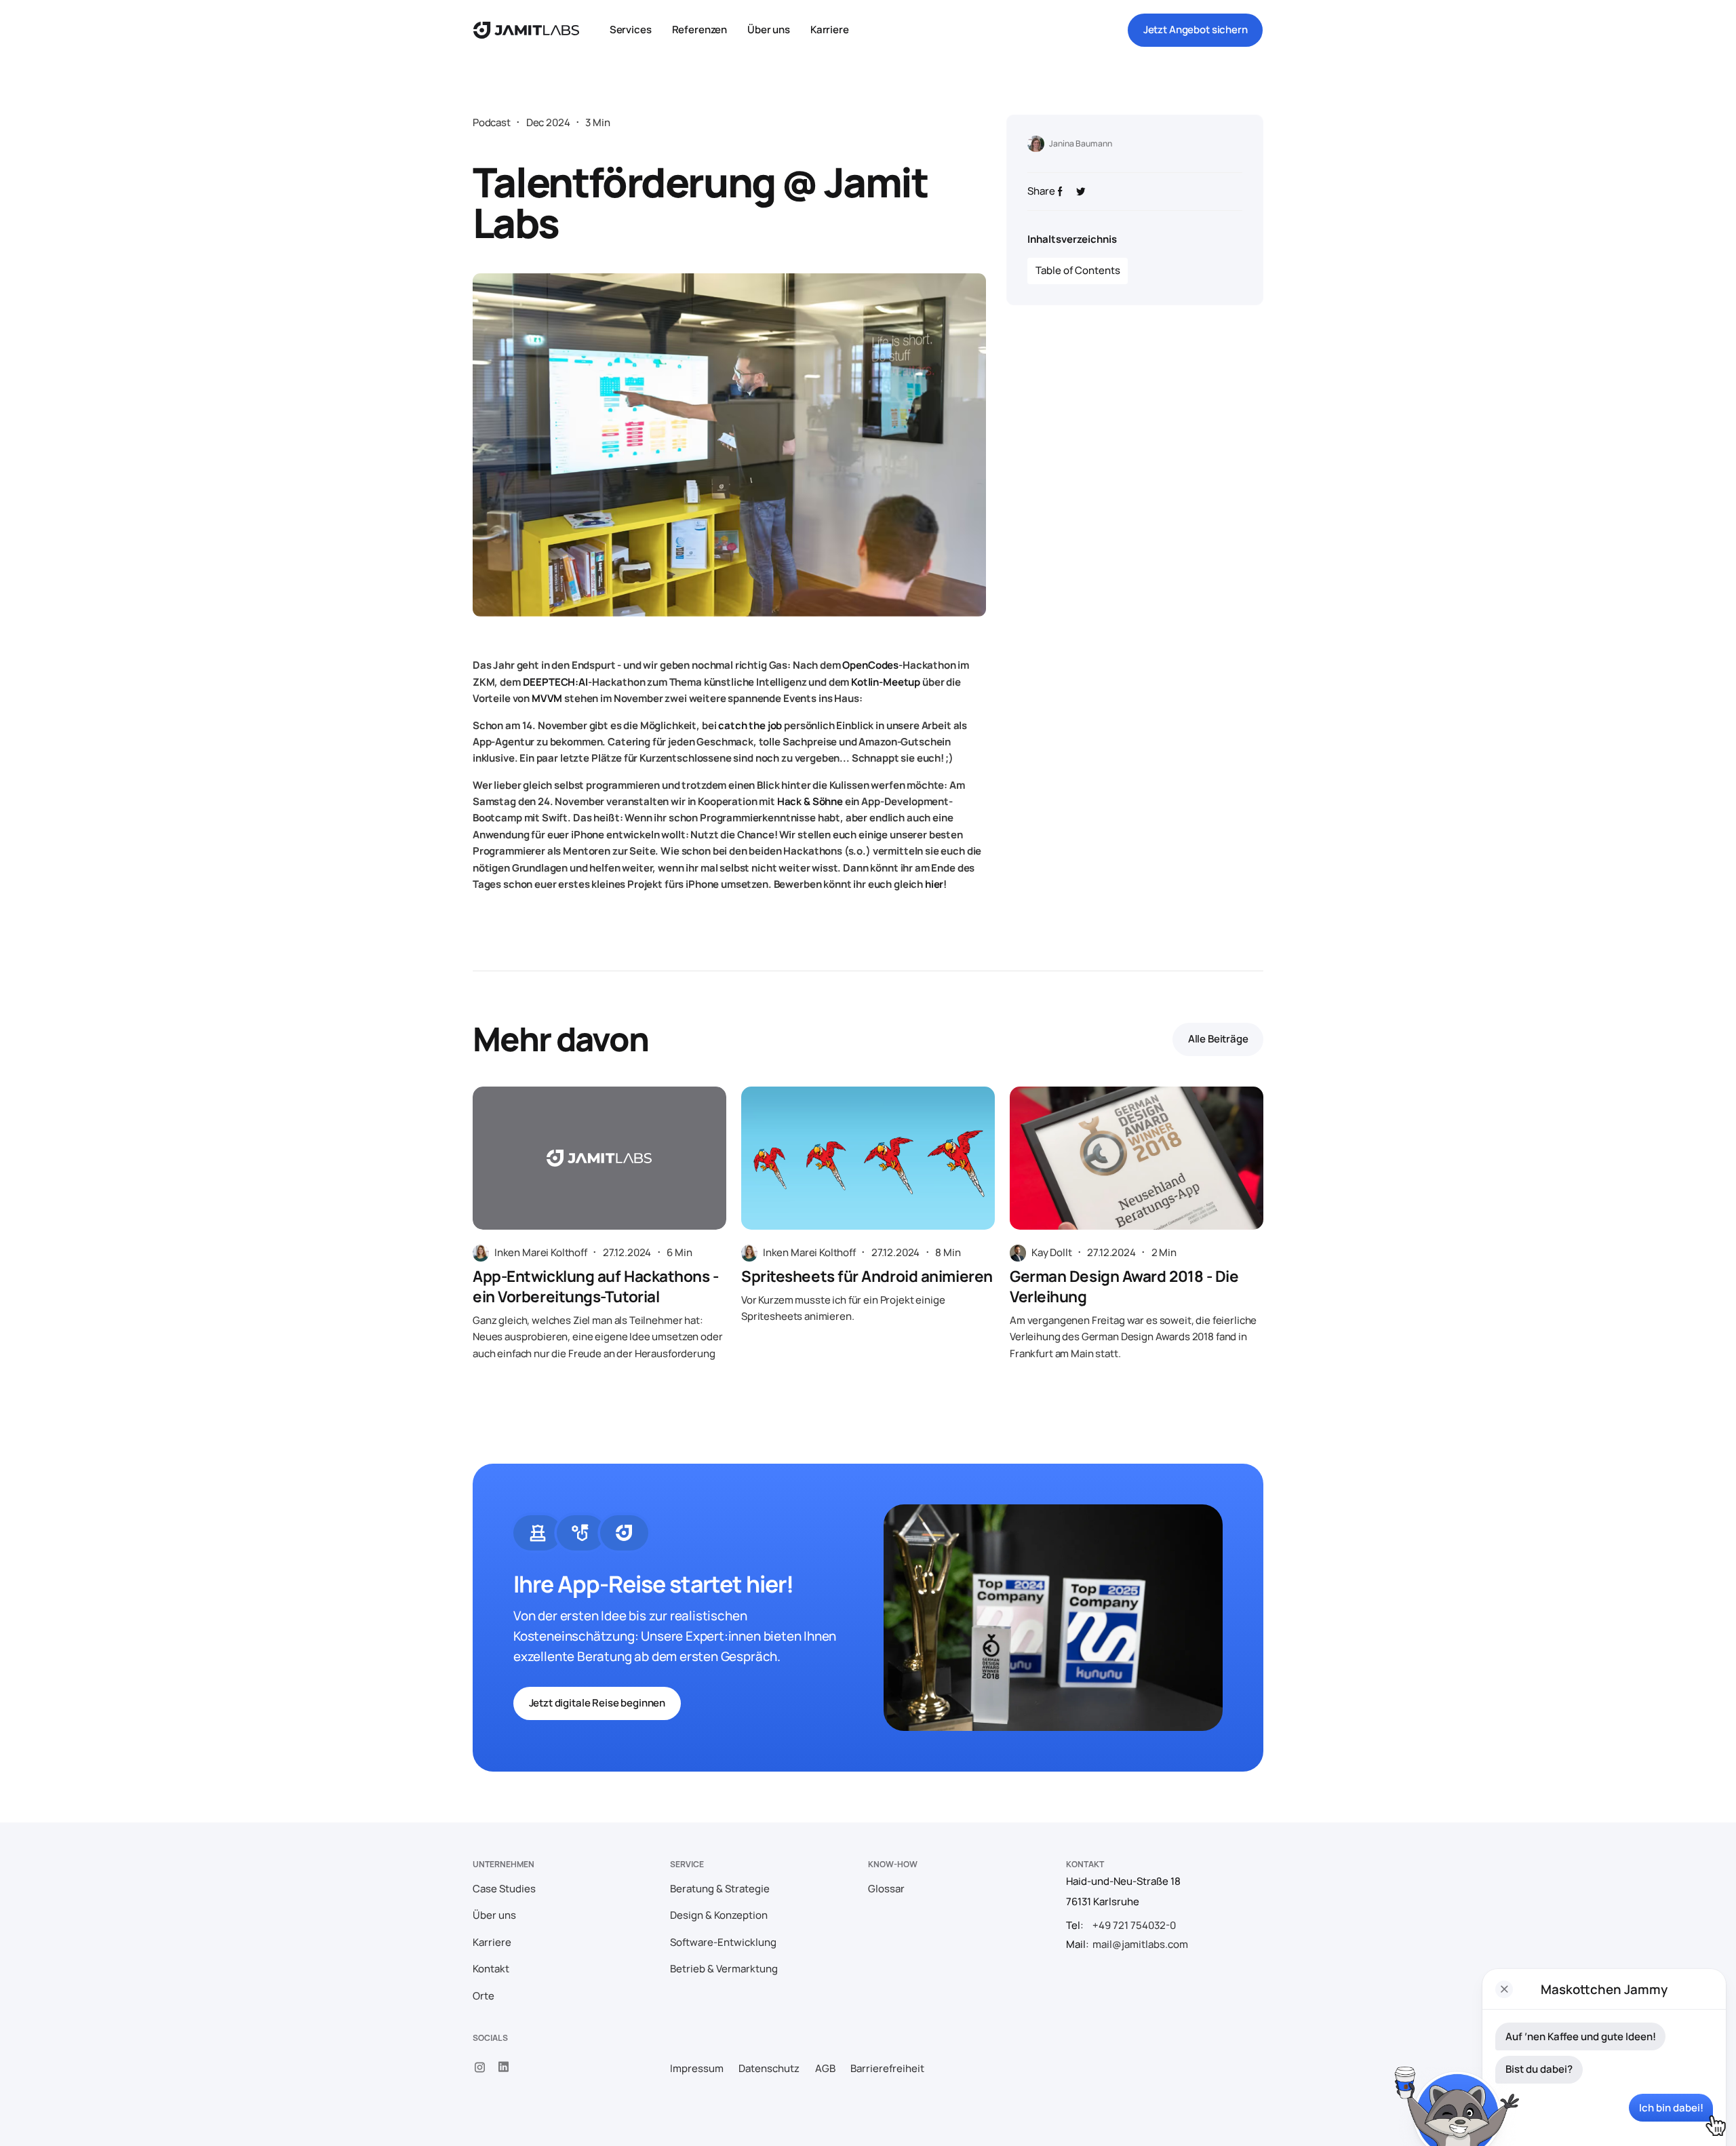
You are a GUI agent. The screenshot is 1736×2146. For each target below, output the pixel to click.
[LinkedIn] (504, 2067)
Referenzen (700, 30)
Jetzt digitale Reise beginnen (597, 1703)
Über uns (769, 30)
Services (631, 30)
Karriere (830, 30)
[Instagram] (480, 2067)
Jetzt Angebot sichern (1196, 30)
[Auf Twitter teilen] (1081, 192)
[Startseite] (526, 30)
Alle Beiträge (1218, 1039)
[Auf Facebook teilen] (1060, 192)
